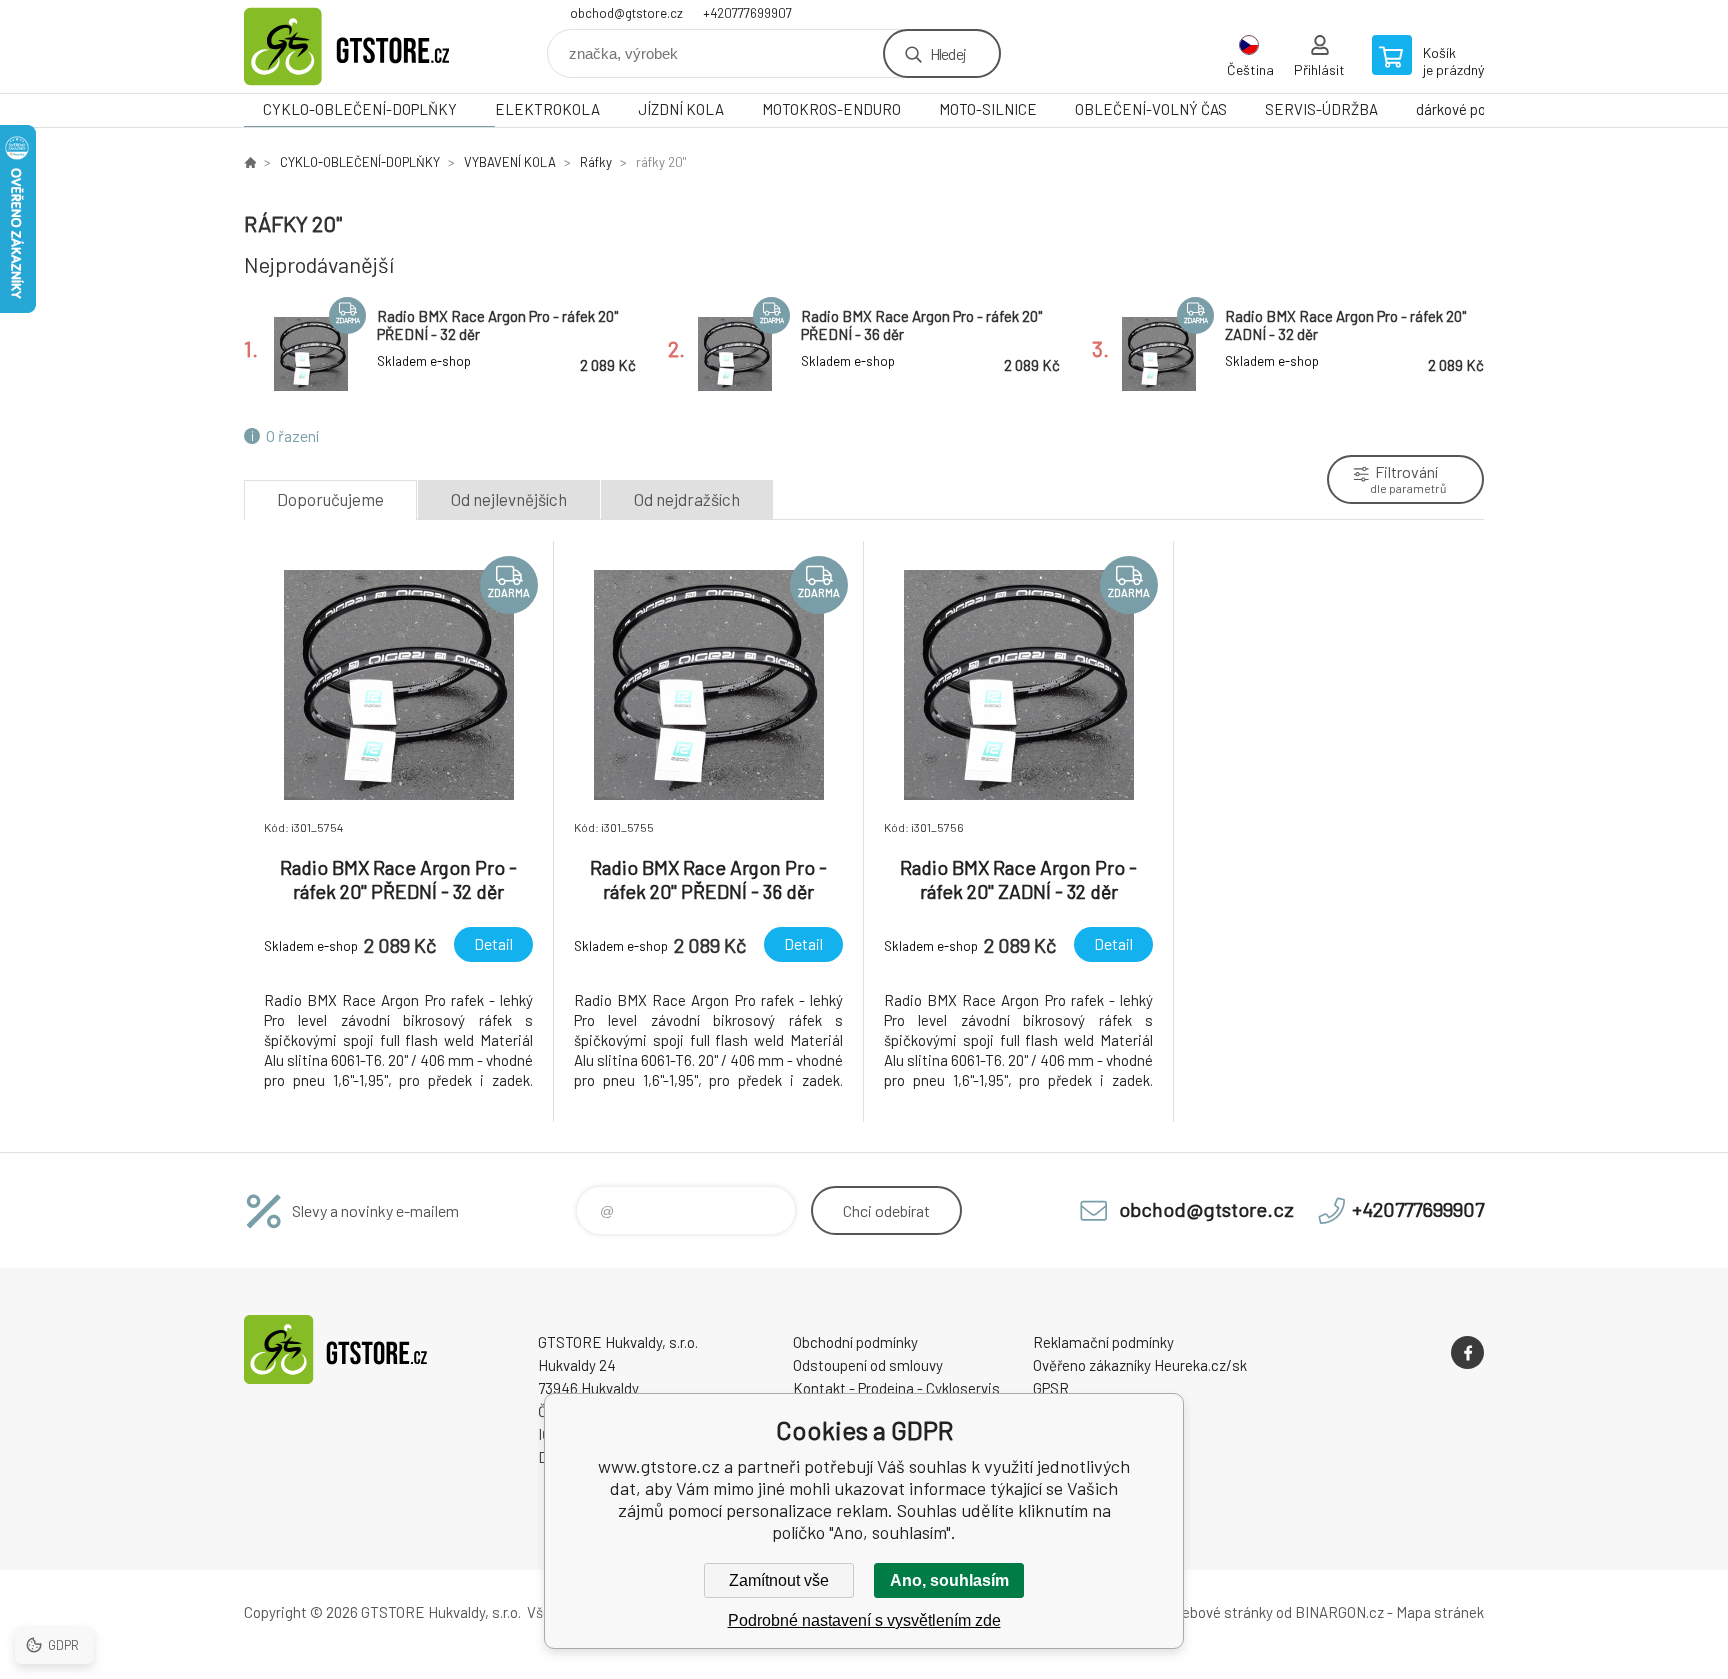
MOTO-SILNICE (988, 109)
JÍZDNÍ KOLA (681, 109)
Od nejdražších (687, 499)
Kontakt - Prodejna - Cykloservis (896, 1388)
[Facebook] (1467, 1352)
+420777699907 (747, 13)
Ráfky (596, 162)
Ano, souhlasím (949, 1580)
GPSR (1051, 1388)
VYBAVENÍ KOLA (510, 162)
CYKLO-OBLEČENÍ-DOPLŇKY (360, 109)
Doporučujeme (330, 499)
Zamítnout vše (779, 1580)
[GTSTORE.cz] (250, 162)
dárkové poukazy (1469, 109)
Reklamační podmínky (1103, 1342)
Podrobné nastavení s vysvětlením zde (864, 1620)
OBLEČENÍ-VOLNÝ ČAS (1151, 109)
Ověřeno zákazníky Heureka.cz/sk (1140, 1365)
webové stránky (1222, 1612)
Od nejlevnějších (509, 499)
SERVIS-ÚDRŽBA (1321, 109)
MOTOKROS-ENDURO (831, 109)
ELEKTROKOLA (547, 109)
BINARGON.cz (1339, 1612)
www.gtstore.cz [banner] (364, 46)
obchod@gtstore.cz (626, 13)
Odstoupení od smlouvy (868, 1365)
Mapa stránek (1440, 1612)
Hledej (948, 53)
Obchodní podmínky (855, 1342)
